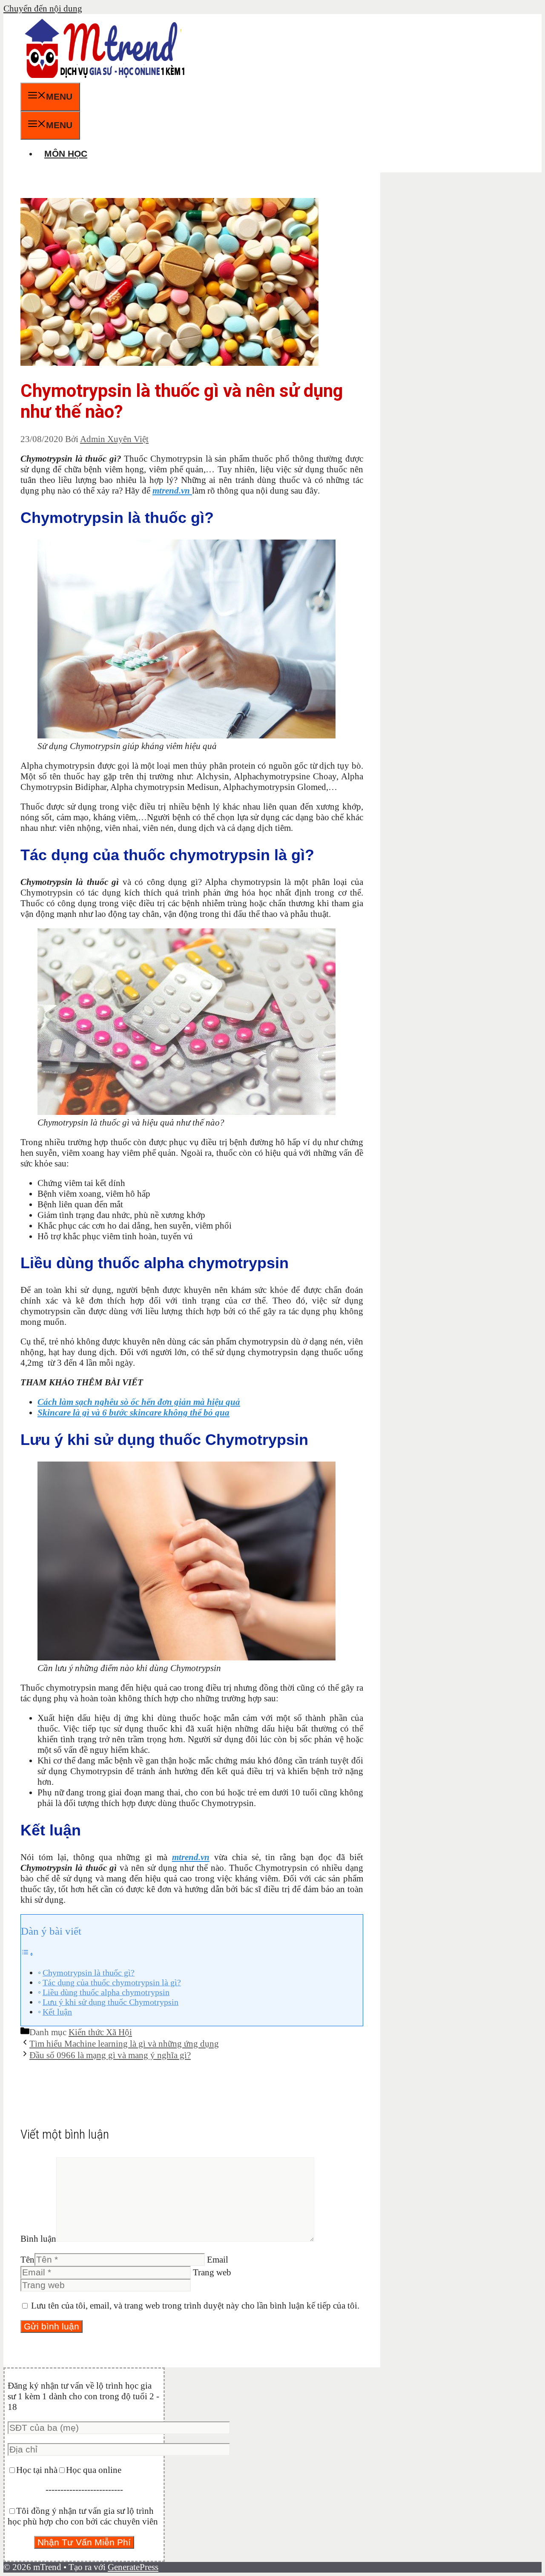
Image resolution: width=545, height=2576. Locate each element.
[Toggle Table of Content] (27, 1953)
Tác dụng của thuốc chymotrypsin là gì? (112, 1982)
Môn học (66, 154)
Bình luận (38, 2239)
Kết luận (57, 2012)
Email (218, 2260)
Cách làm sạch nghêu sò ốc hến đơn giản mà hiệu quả (139, 1402)
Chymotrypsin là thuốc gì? (89, 1973)
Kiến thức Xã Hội (100, 2032)
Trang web (212, 2272)
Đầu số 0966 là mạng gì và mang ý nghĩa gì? (110, 2055)
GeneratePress (133, 2567)
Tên (27, 2260)
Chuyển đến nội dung (43, 9)
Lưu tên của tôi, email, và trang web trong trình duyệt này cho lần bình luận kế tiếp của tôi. (195, 2306)
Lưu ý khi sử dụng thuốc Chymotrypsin (110, 2002)
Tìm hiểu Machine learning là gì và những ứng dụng (124, 2044)
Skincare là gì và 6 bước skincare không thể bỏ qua (133, 1413)
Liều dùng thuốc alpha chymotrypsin (106, 1992)
